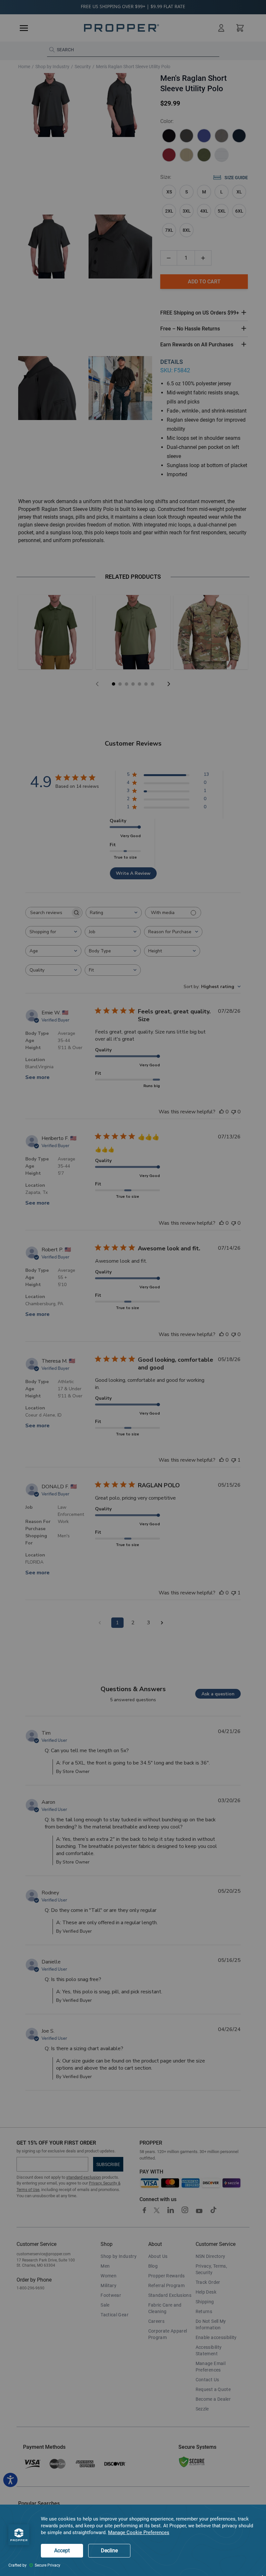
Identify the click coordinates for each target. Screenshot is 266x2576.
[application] (133, 2540)
